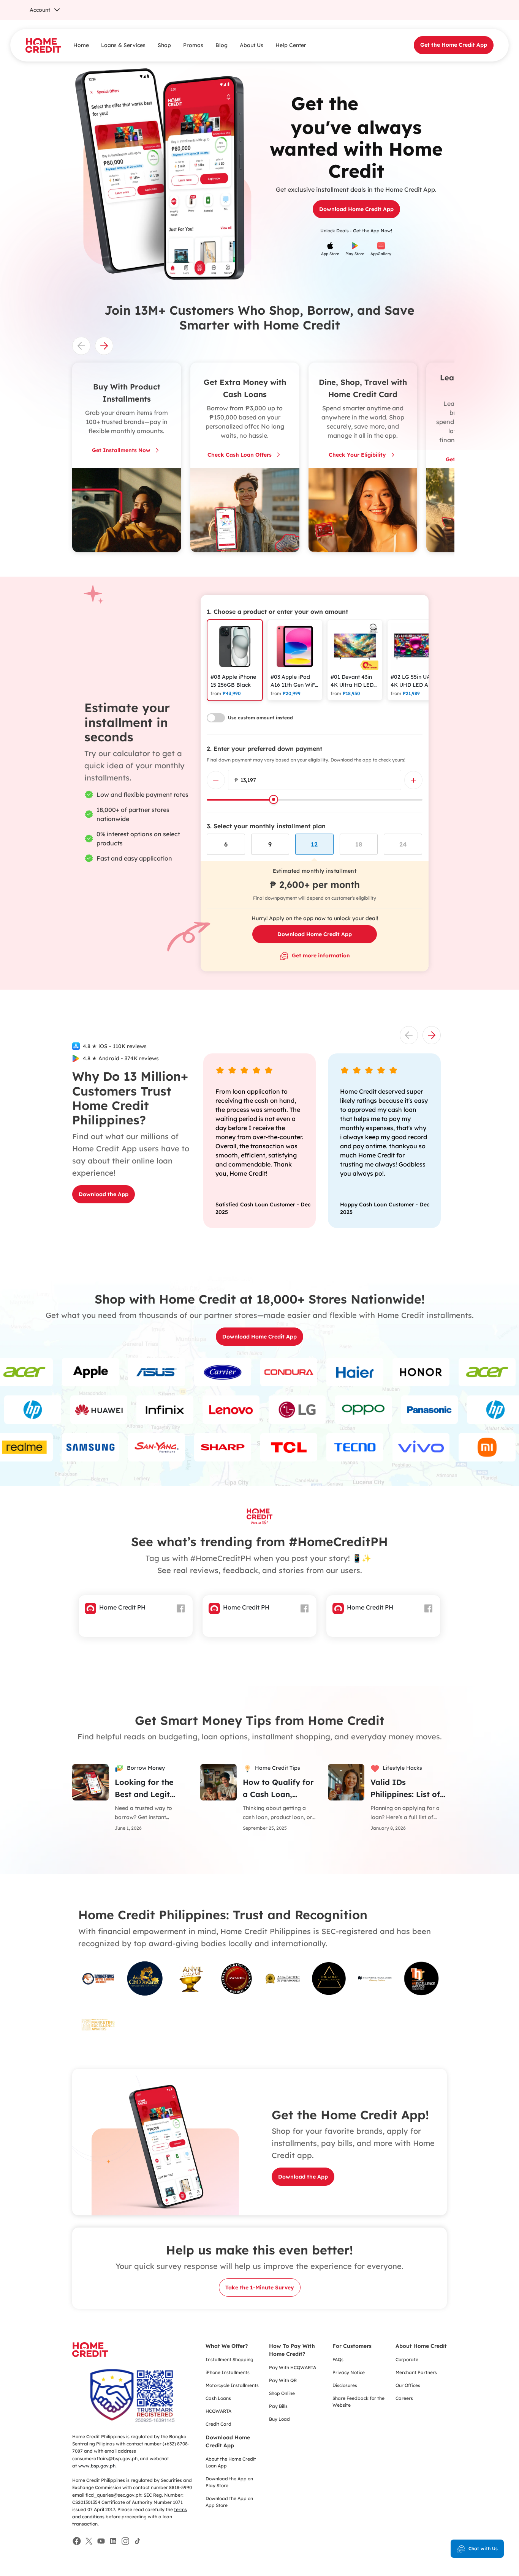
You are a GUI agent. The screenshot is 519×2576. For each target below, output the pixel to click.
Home (81, 45)
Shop (164, 45)
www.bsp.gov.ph (97, 2466)
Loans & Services (123, 45)
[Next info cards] (104, 346)
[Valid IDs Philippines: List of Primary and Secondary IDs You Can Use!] (346, 1781)
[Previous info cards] (81, 346)
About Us (252, 45)
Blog (222, 45)
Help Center (291, 45)
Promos (193, 45)
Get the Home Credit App (454, 45)
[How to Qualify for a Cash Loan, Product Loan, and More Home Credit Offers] (218, 1781)
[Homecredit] (90, 2354)
